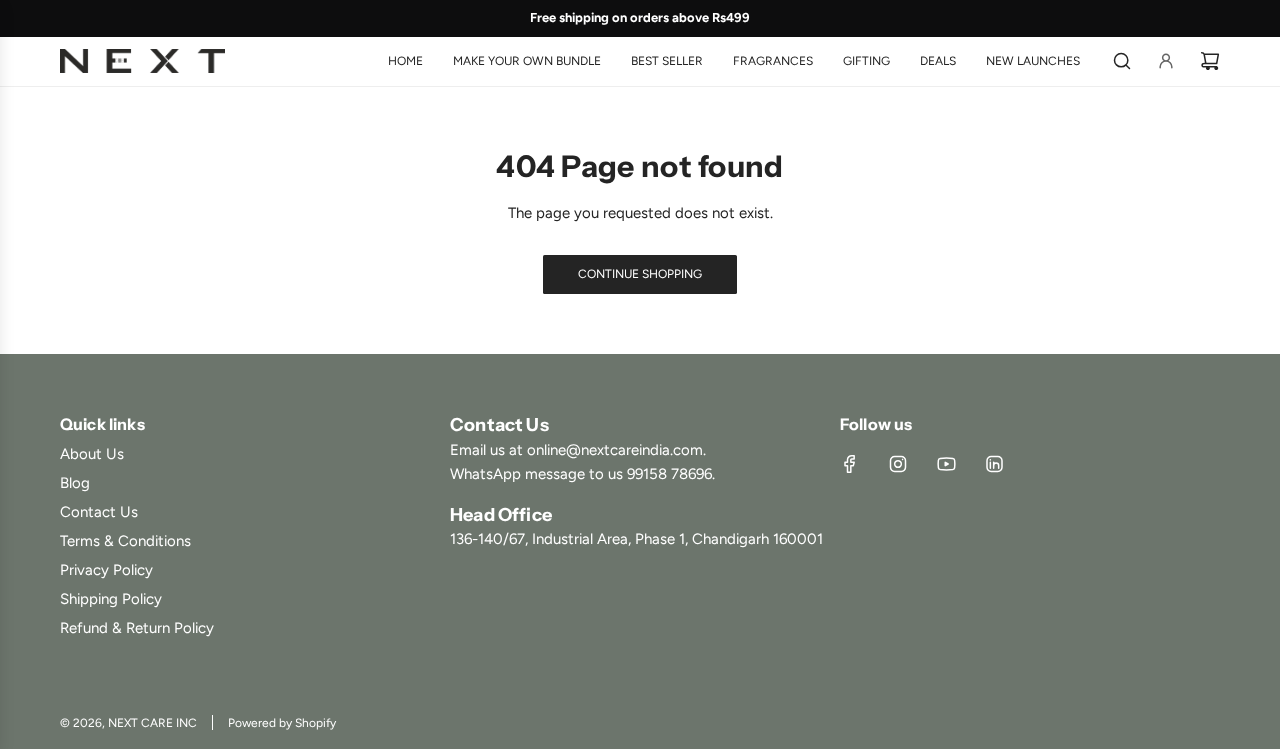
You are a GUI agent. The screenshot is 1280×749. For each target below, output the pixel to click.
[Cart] (1210, 61)
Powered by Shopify (282, 723)
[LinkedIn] (994, 464)
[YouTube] (946, 464)
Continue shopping (640, 274)
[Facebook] (850, 464)
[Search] (1122, 61)
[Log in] (1166, 61)
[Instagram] (898, 464)
